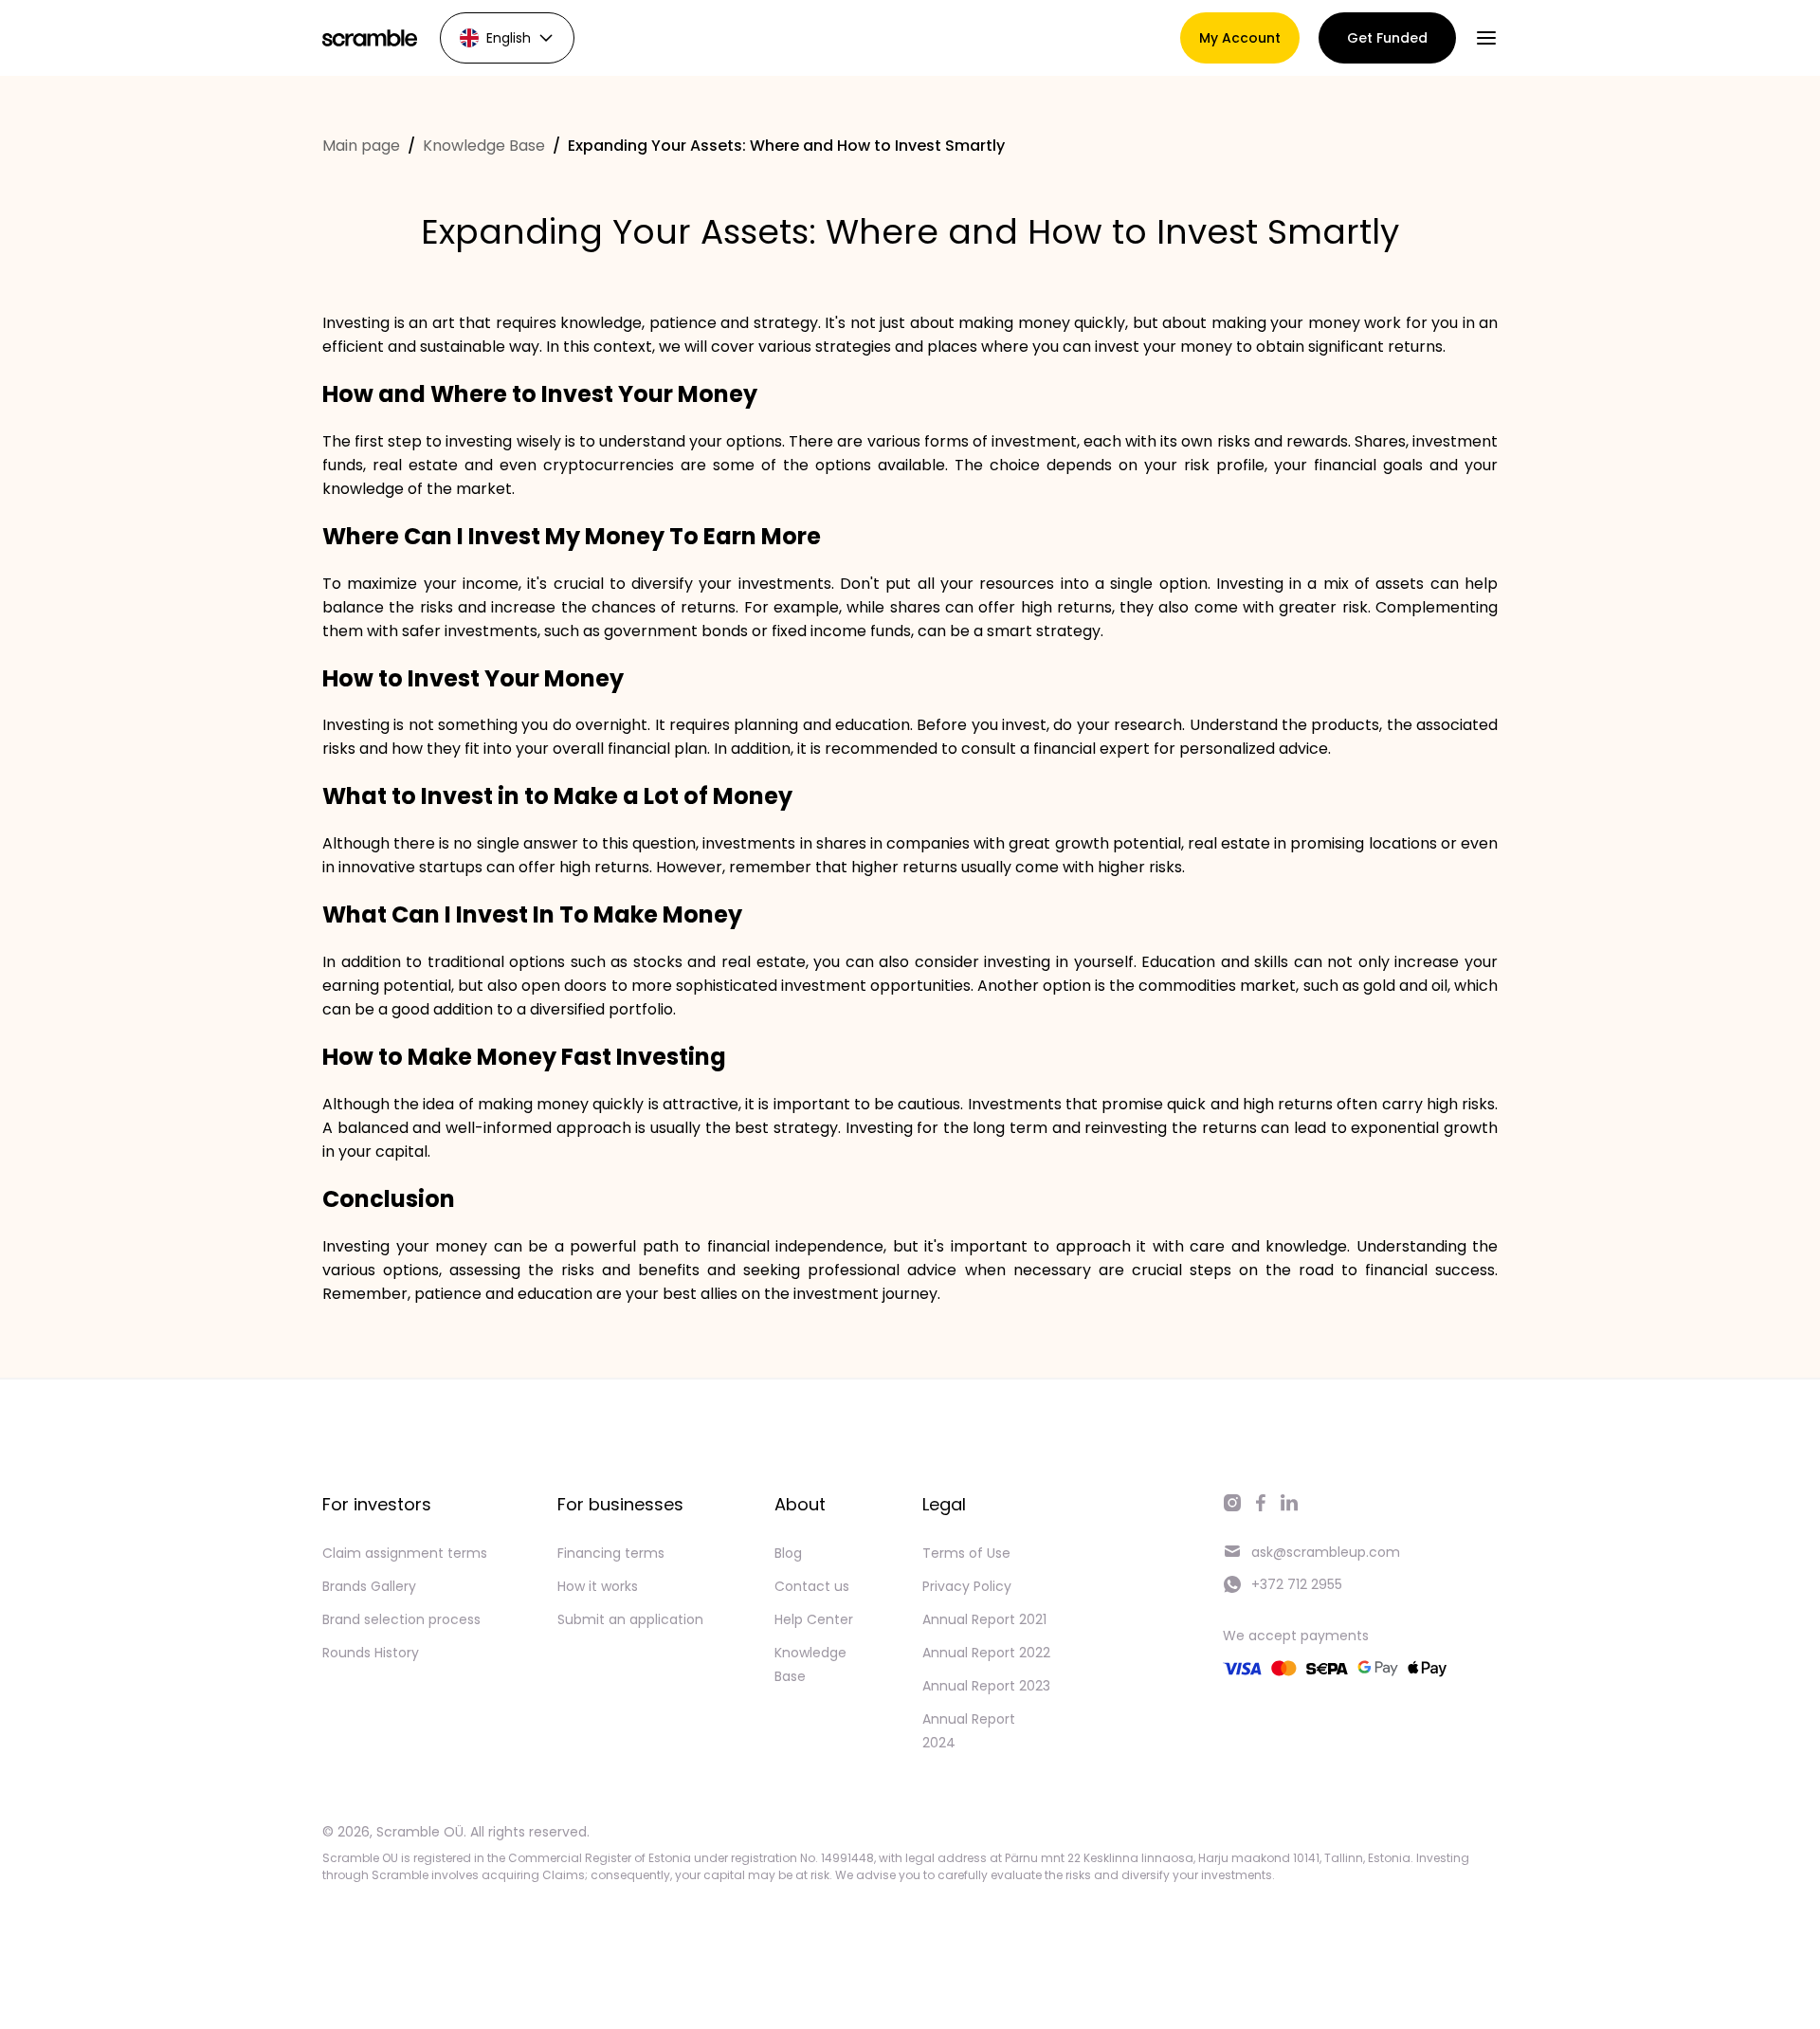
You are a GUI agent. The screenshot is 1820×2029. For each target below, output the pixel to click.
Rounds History (371, 1653)
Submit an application (630, 1619)
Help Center (814, 1619)
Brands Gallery (369, 1586)
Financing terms (611, 1553)
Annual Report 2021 (984, 1619)
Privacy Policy (967, 1586)
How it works (598, 1586)
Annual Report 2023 (986, 1686)
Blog (788, 1553)
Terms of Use (966, 1553)
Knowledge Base (484, 146)
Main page (361, 146)
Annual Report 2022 (986, 1653)
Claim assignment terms (405, 1553)
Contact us (812, 1586)
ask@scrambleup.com (1326, 1552)
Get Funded (1387, 38)
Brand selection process (401, 1619)
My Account (1240, 38)
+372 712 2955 (1297, 1584)
